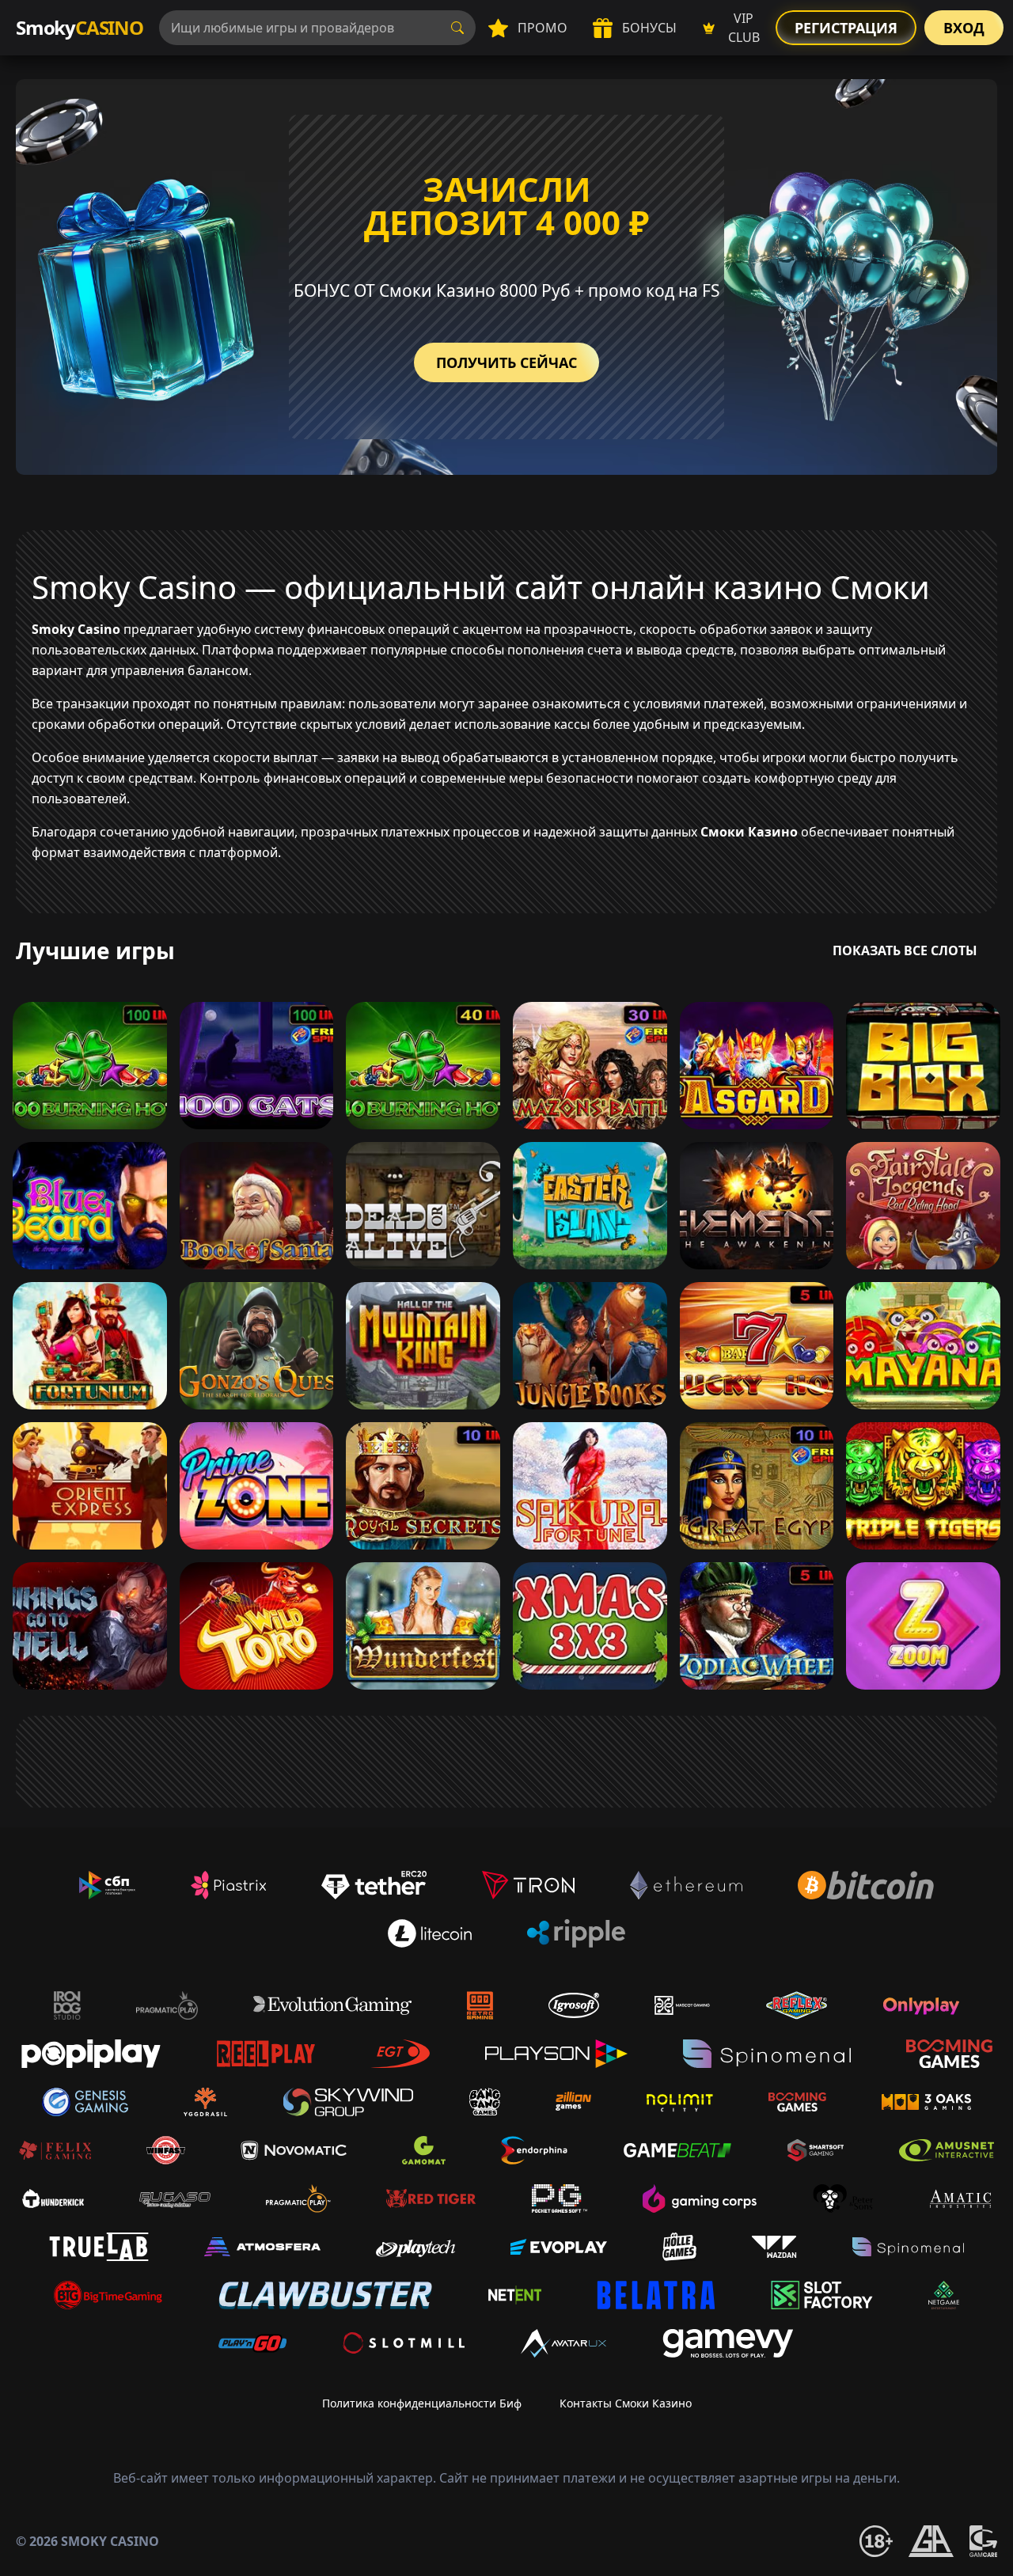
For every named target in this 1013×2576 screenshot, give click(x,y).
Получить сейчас (506, 362)
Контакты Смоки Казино (626, 2403)
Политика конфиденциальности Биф (422, 2403)
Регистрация (846, 28)
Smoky (80, 27)
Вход (964, 28)
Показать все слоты (905, 950)
